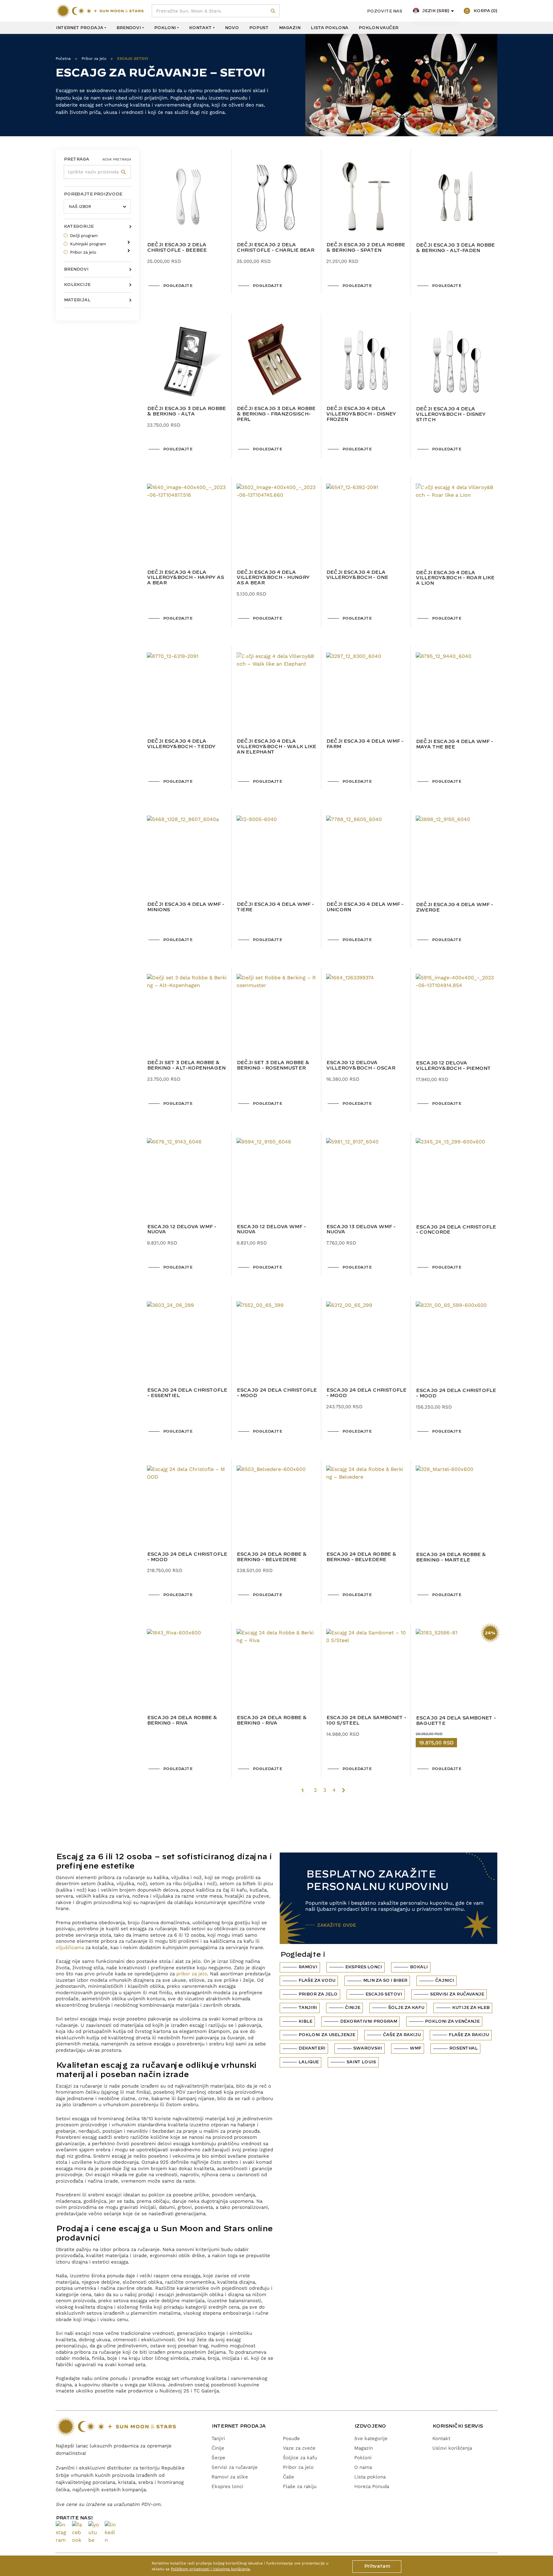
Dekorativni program (368, 2021)
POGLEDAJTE (178, 286)
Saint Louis (361, 2062)
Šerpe (218, 2458)
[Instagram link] (61, 2533)
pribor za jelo (192, 1974)
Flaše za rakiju (469, 2035)
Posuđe (291, 2438)
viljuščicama (70, 1948)
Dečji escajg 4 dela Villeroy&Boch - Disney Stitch (451, 415)
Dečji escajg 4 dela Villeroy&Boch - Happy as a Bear (185, 578)
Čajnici (444, 1980)
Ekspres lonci (363, 1967)
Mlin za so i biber (385, 1980)
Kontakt (200, 28)
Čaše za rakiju (402, 2035)
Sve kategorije (371, 2438)
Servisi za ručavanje (457, 1994)
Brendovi (128, 28)
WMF (415, 2048)
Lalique (308, 2062)
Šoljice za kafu (300, 2458)
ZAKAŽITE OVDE (337, 1925)
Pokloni (165, 28)
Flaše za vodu (317, 1980)
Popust (259, 28)
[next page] (344, 1790)
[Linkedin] (110, 2533)
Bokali (419, 1967)
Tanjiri (308, 2008)
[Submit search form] (273, 11)
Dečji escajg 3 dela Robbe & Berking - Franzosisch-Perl (276, 414)
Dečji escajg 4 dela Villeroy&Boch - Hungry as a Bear (273, 578)
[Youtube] (94, 2533)
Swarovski (367, 2048)
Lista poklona (329, 28)
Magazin (289, 28)
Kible (305, 2021)
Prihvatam (377, 2566)
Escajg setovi (384, 1994)
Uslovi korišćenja (452, 2448)
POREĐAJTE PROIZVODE (93, 194)
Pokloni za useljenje (327, 2035)
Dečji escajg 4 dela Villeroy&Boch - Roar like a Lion (455, 578)
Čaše (289, 2477)
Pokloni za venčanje (452, 2021)
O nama (363, 2467)
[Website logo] (100, 11)
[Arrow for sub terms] (127, 240)
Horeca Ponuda (372, 2486)
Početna (63, 59)
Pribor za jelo (94, 59)
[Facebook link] (78, 2533)
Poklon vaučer (378, 28)
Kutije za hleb (471, 2008)
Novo (232, 28)
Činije (352, 2008)
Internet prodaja (79, 28)
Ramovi (308, 1967)
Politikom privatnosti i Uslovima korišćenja (210, 2569)
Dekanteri (312, 2048)
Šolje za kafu (406, 2008)
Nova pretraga (116, 159)
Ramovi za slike (230, 2477)
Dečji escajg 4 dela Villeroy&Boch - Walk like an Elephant (276, 747)
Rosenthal (463, 2048)
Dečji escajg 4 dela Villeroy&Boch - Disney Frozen (361, 414)
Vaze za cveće (299, 2448)
